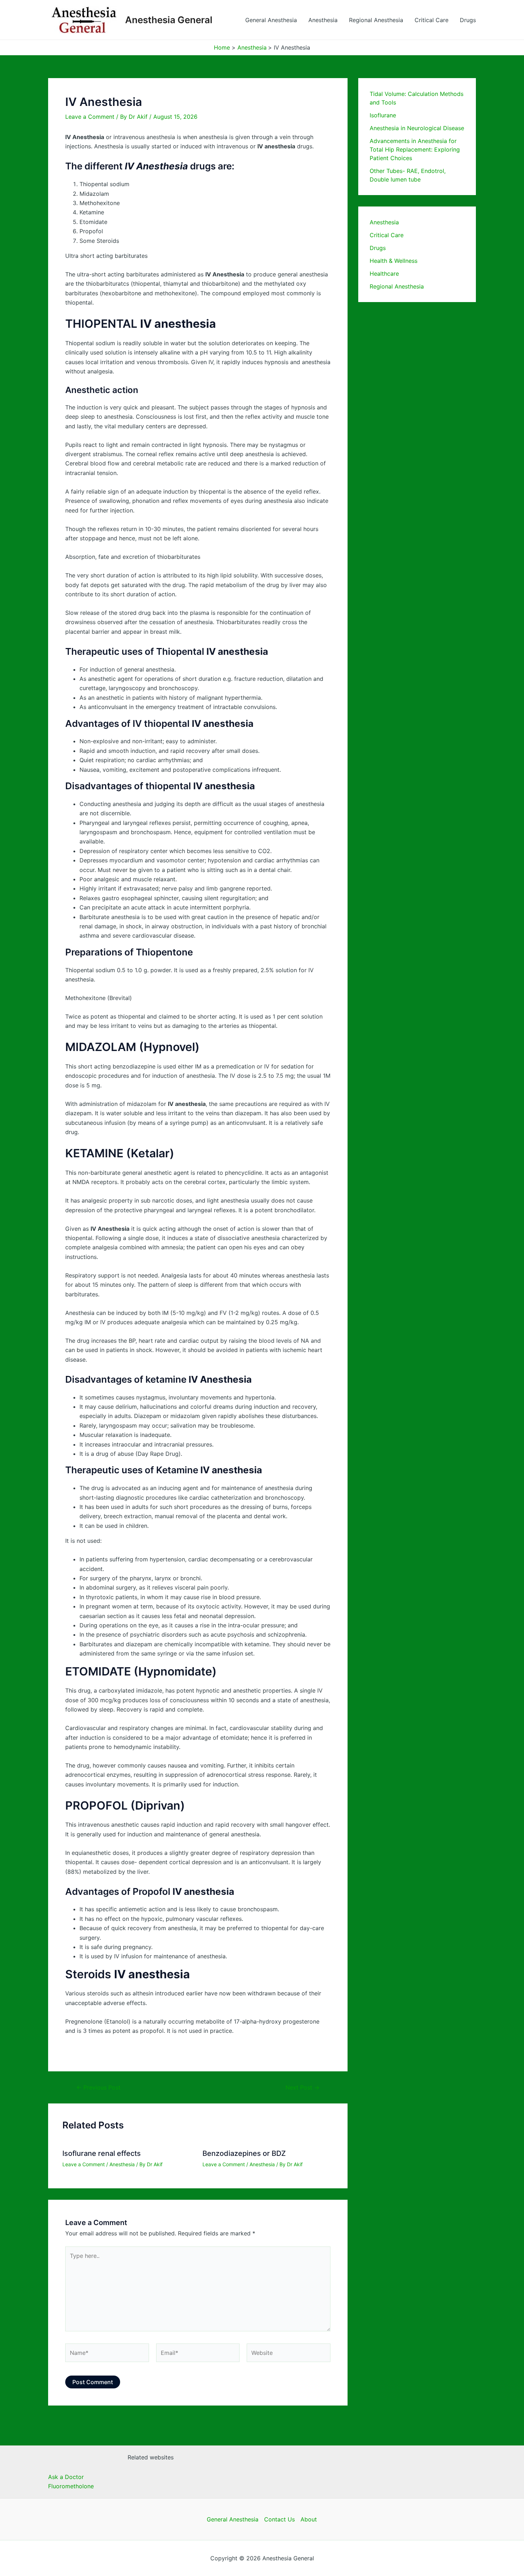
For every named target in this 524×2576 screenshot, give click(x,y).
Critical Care (431, 20)
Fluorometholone (71, 2486)
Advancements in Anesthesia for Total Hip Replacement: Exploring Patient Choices (415, 149)
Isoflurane (383, 115)
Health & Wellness (394, 261)
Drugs (468, 20)
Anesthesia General (169, 20)
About (309, 2519)
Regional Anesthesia (376, 20)
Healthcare (384, 274)
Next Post (302, 2087)
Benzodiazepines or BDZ (244, 2153)
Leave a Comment (90, 117)
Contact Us (279, 2519)
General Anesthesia (271, 20)
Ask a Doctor (66, 2477)
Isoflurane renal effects (102, 2153)
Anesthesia (323, 20)
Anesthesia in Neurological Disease (417, 128)
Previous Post (98, 2087)
